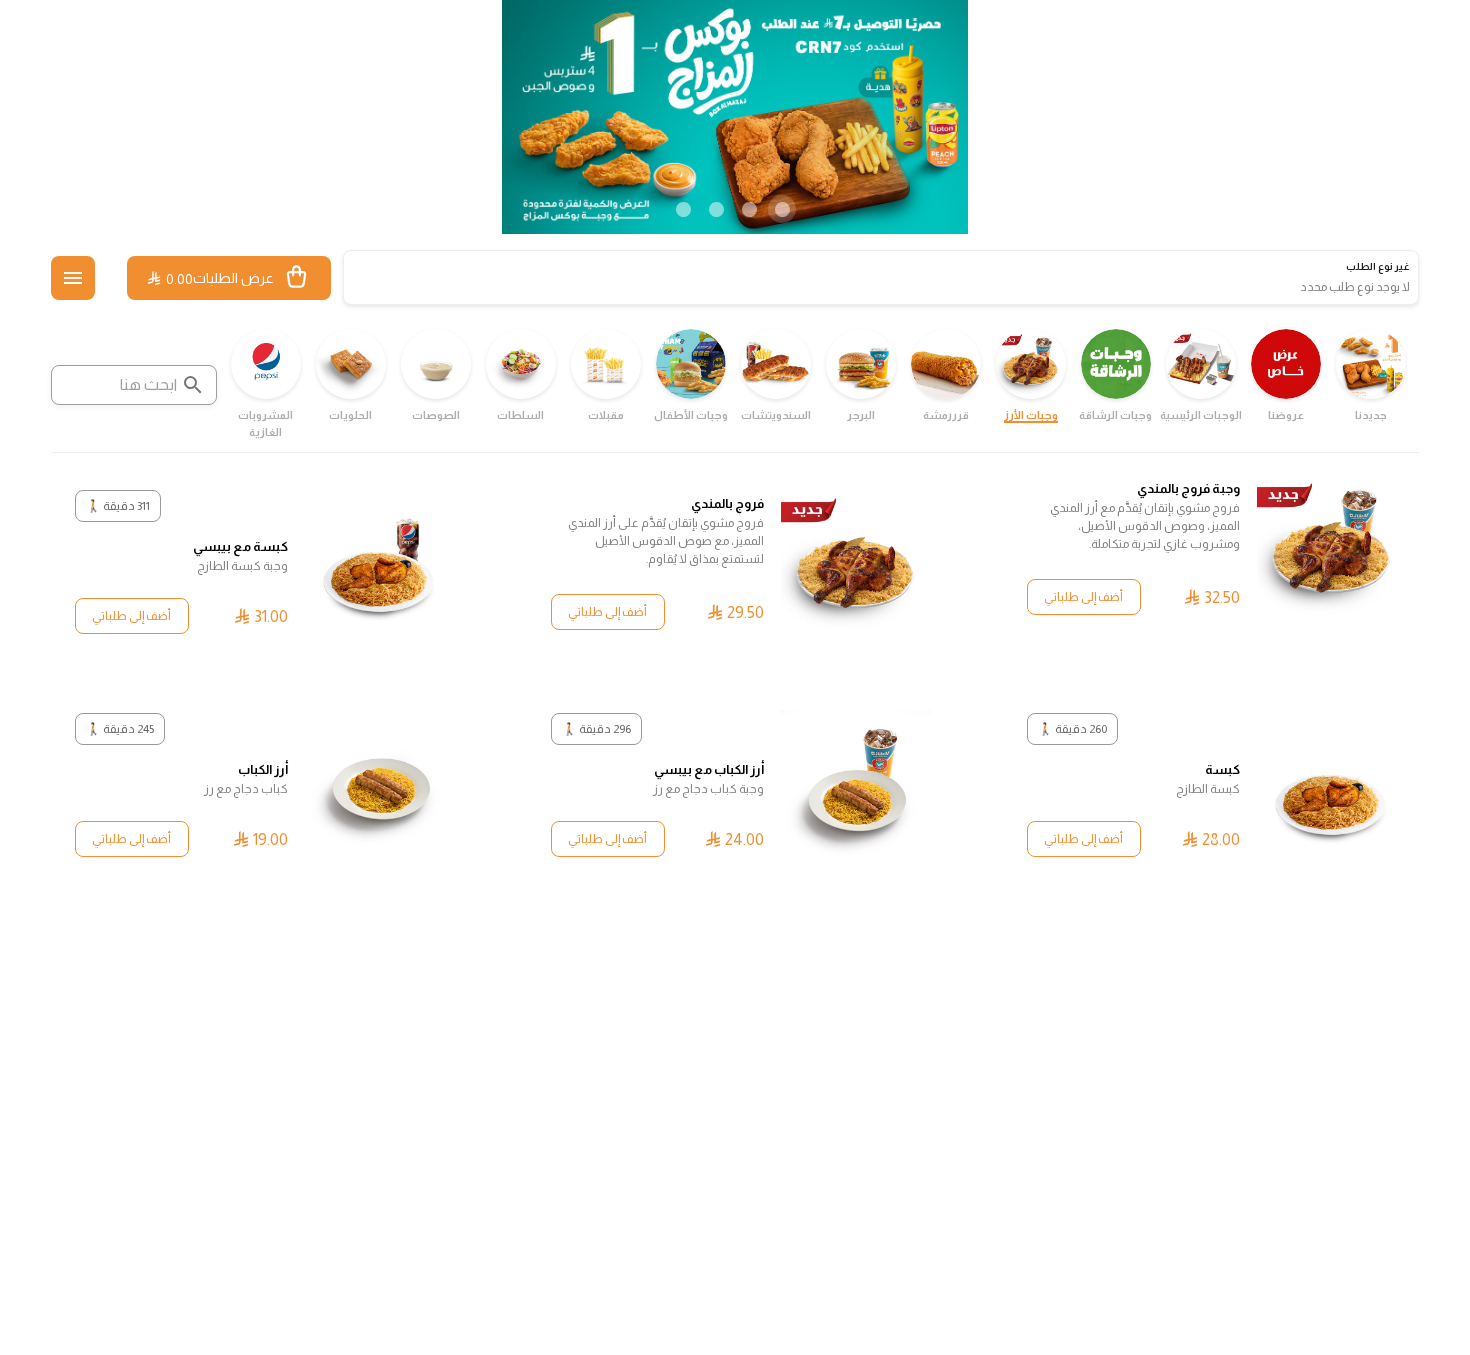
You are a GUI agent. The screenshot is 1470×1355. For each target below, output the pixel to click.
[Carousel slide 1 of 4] (782, 209)
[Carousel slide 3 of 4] (716, 209)
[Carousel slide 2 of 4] (749, 209)
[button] (73, 278)
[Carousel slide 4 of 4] (683, 209)
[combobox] (134, 385)
